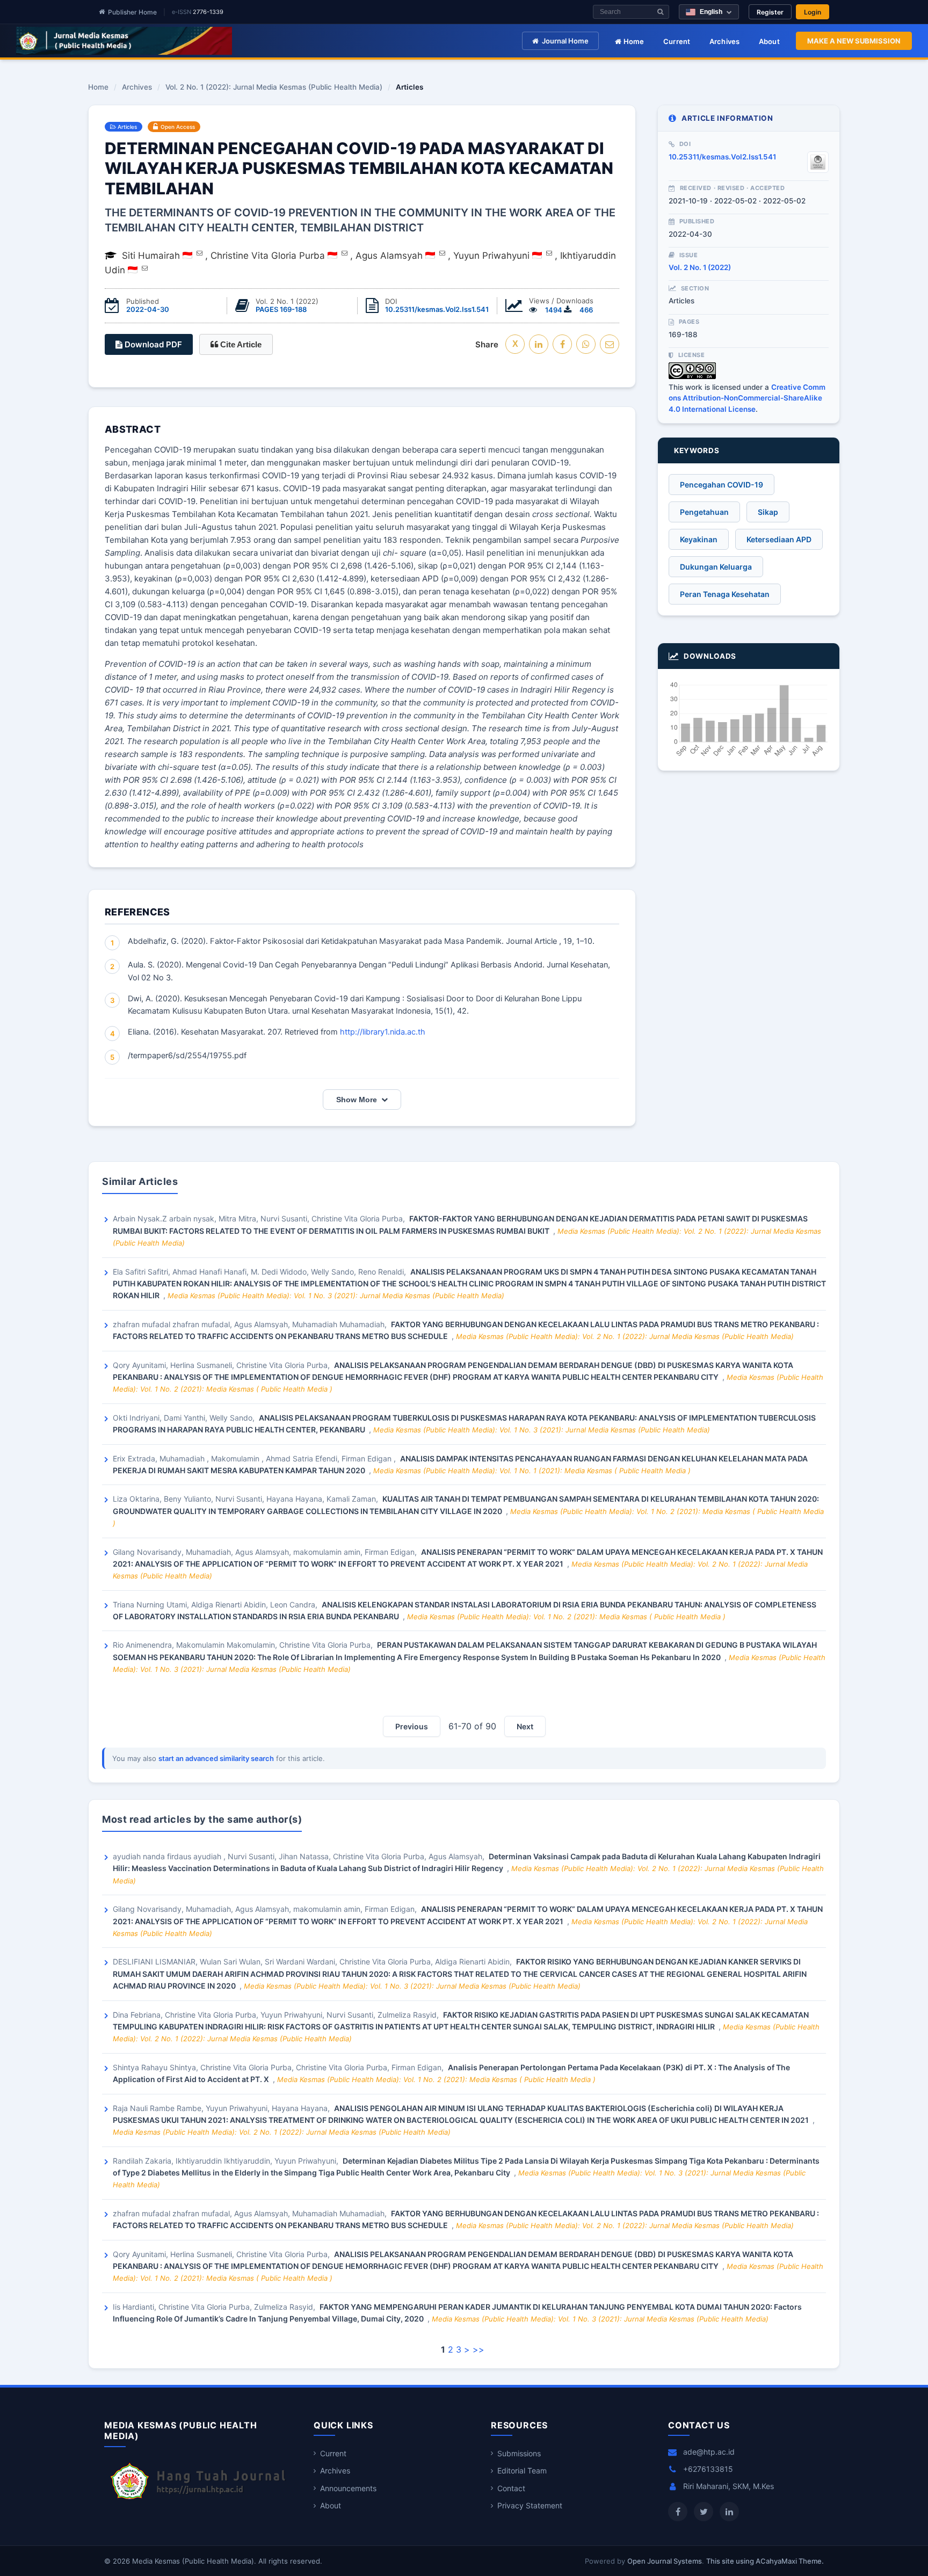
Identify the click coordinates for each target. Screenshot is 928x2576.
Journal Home (565, 41)
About (769, 41)
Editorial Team (522, 2471)
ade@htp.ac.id (709, 2452)
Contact (511, 2488)
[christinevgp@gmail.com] (345, 253)
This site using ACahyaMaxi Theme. (765, 2561)
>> (479, 2349)
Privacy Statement (530, 2505)
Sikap (768, 512)
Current (677, 41)
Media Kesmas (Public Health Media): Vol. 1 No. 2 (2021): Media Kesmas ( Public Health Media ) (566, 1617)
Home (633, 41)
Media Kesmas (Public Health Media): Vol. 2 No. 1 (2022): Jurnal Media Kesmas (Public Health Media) (625, 1336)
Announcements (348, 2488)
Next (525, 1726)
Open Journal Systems (665, 2561)
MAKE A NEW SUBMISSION (854, 41)
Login (813, 12)
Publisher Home (132, 12)
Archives (725, 41)
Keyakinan (699, 539)
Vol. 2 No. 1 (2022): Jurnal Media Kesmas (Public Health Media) (274, 88)
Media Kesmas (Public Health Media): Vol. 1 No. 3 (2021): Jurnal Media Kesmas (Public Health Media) (336, 1296)
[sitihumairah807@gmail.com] (200, 253)
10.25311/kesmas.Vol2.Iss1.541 (437, 309)
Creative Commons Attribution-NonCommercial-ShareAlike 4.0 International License (747, 398)
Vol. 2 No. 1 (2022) (700, 267)
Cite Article (240, 344)
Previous (412, 1726)
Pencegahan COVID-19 (722, 485)
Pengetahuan (704, 512)
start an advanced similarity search (216, 1758)
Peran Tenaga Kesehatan (725, 594)
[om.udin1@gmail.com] (145, 268)
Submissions (519, 2453)
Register (770, 12)
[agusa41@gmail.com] (442, 253)
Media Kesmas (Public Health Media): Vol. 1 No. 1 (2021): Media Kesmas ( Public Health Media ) (532, 1471)
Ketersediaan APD (779, 539)
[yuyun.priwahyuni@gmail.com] (549, 253)
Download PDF (152, 344)
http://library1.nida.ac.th (383, 1032)
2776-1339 (208, 12)
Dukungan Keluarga (716, 567)
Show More (357, 1100)
